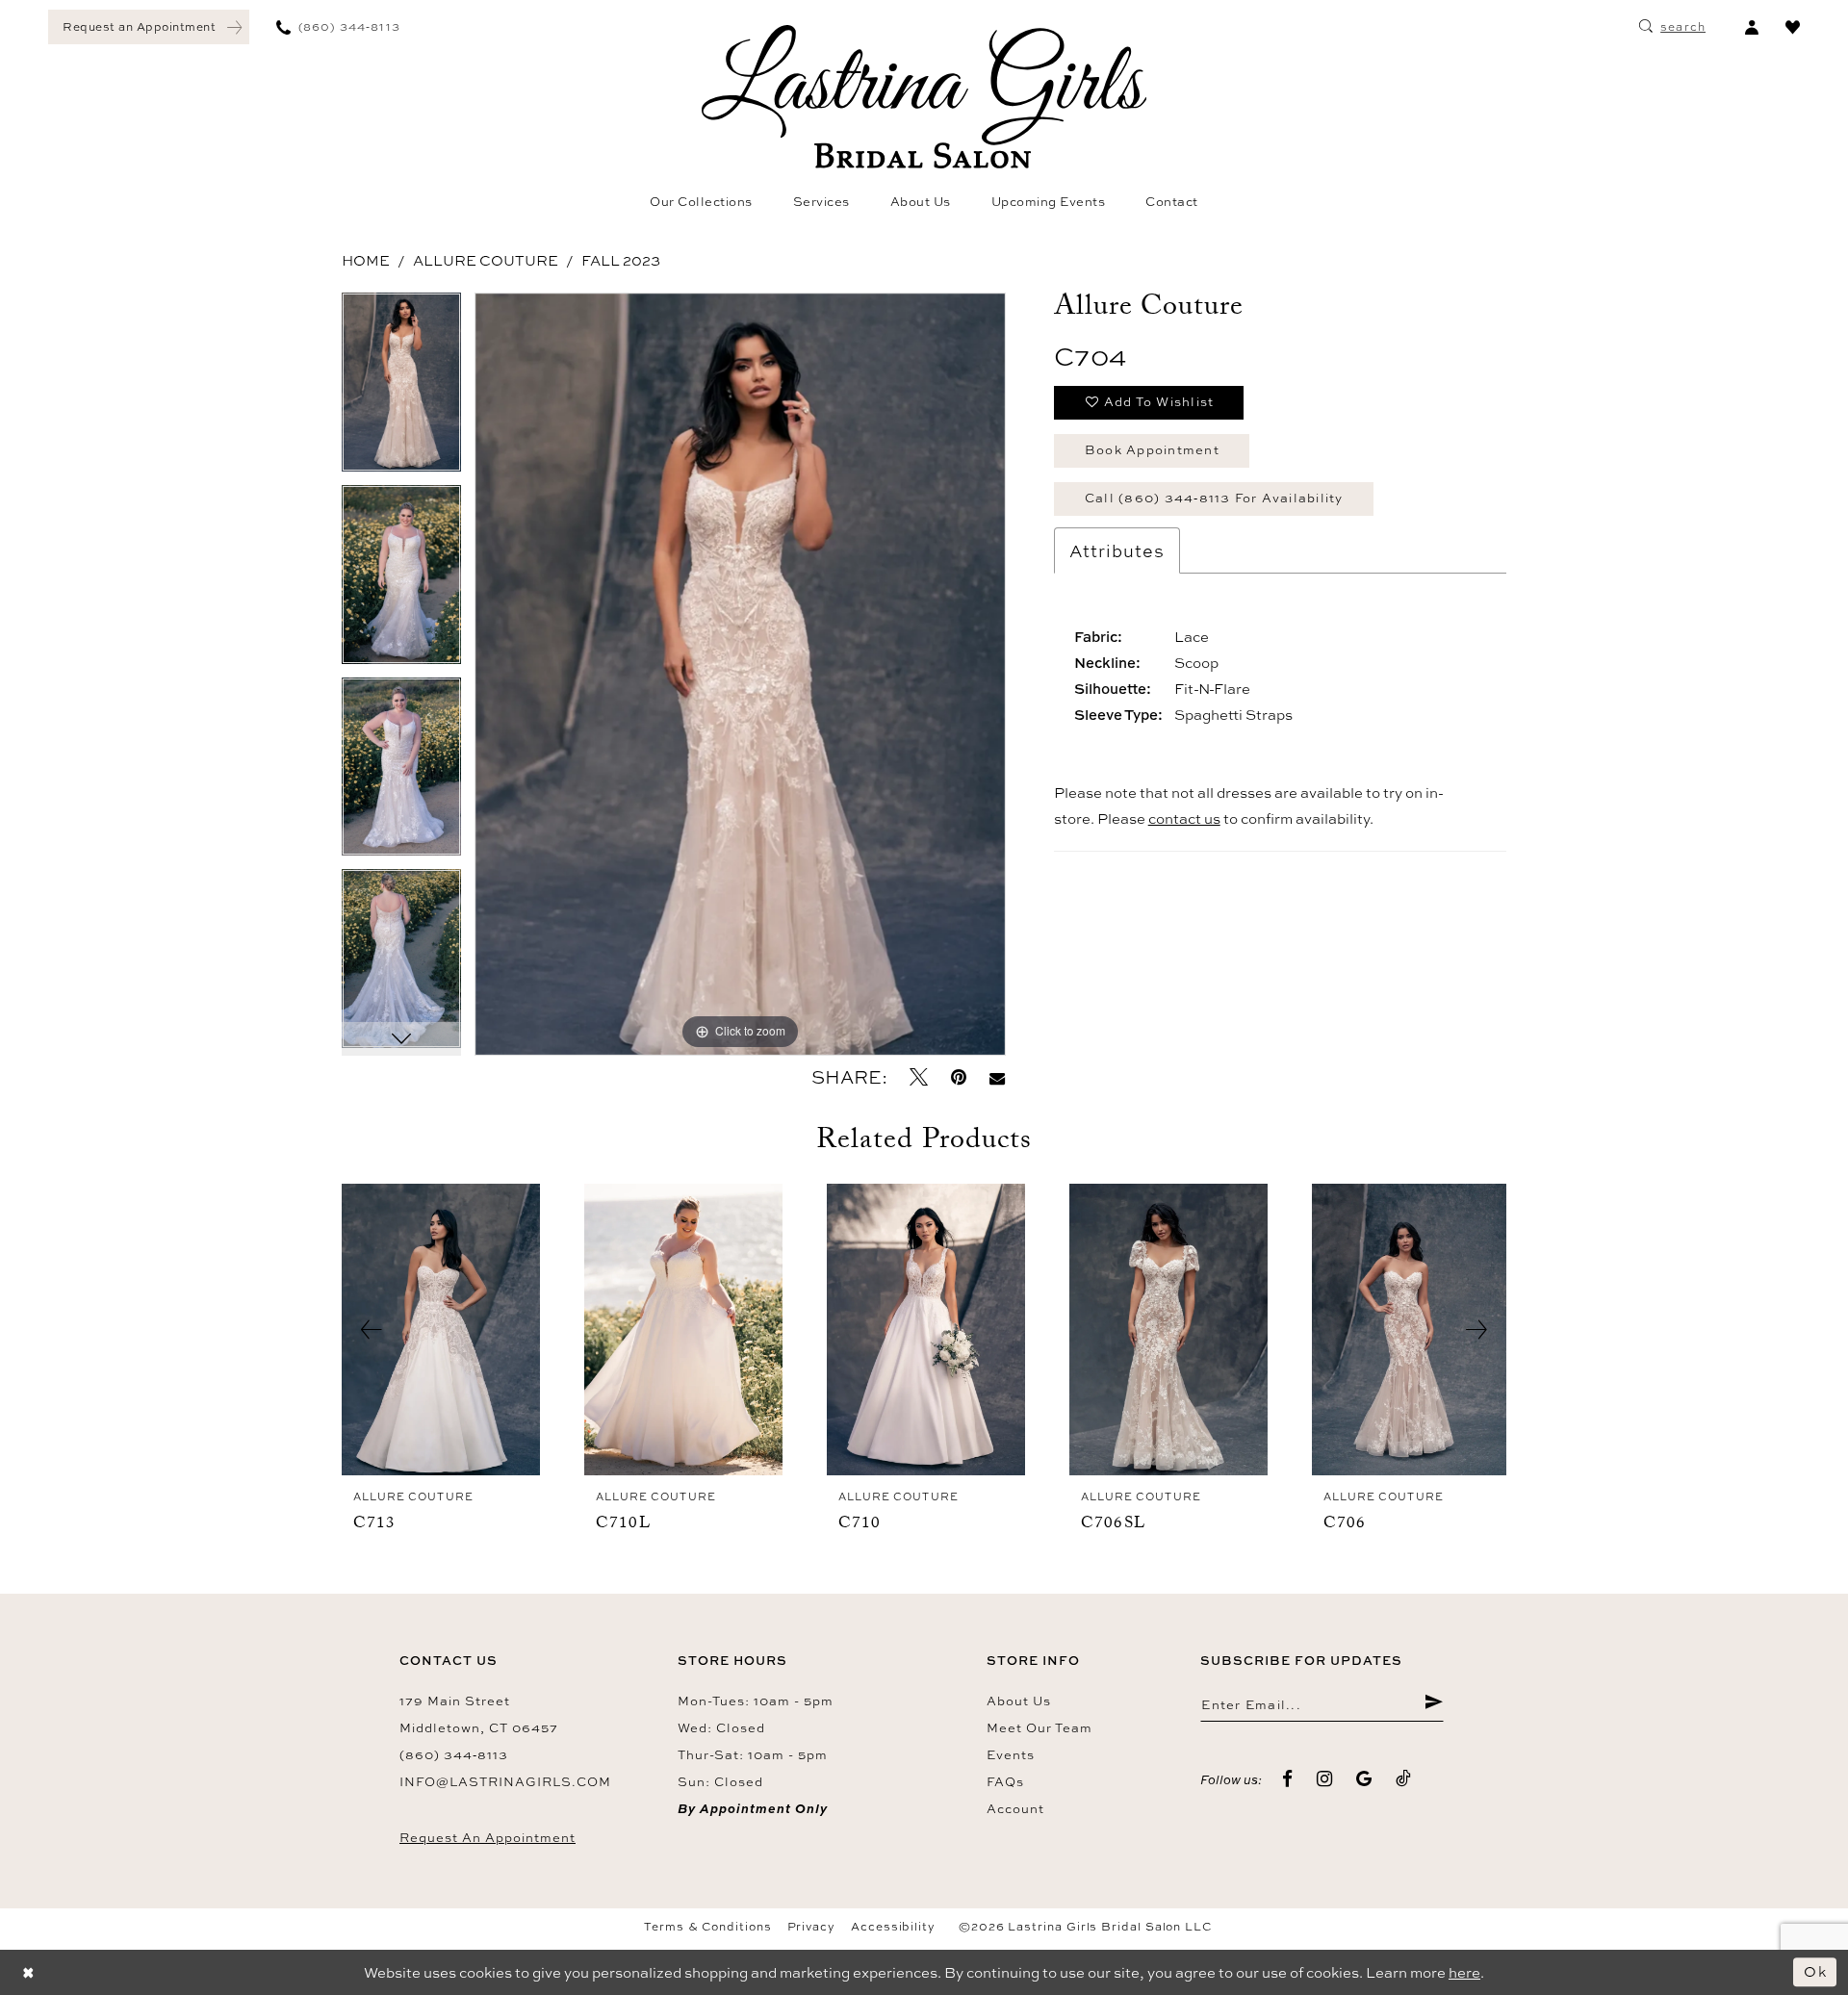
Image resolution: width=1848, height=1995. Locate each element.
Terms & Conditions (708, 1927)
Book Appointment (1152, 449)
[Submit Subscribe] (1434, 1704)
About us (1019, 1701)
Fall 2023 (621, 260)
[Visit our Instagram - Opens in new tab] (1325, 1779)
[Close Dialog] (29, 1972)
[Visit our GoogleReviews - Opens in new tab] (1364, 1779)
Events (1011, 1754)
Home (366, 260)
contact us (1184, 818)
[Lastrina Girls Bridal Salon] (924, 97)
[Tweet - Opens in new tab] (919, 1077)
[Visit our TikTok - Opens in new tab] (1404, 1779)
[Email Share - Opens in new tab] (997, 1077)
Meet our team (1039, 1727)
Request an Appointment (488, 1837)
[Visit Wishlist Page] (1793, 27)
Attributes (1117, 550)
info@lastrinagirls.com (505, 1781)
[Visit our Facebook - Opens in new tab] (1288, 1779)
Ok (1815, 1971)
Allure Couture (486, 260)
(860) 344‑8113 (454, 1754)
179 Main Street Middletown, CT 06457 (479, 1714)
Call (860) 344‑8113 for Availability (1214, 498)
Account (1015, 1808)
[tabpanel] (401, 389)
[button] (1751, 27)
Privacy (811, 1927)
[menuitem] (149, 27)
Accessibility (893, 1927)
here (1464, 1972)
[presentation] (441, 1330)
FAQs (1005, 1781)
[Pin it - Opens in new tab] (959, 1077)
